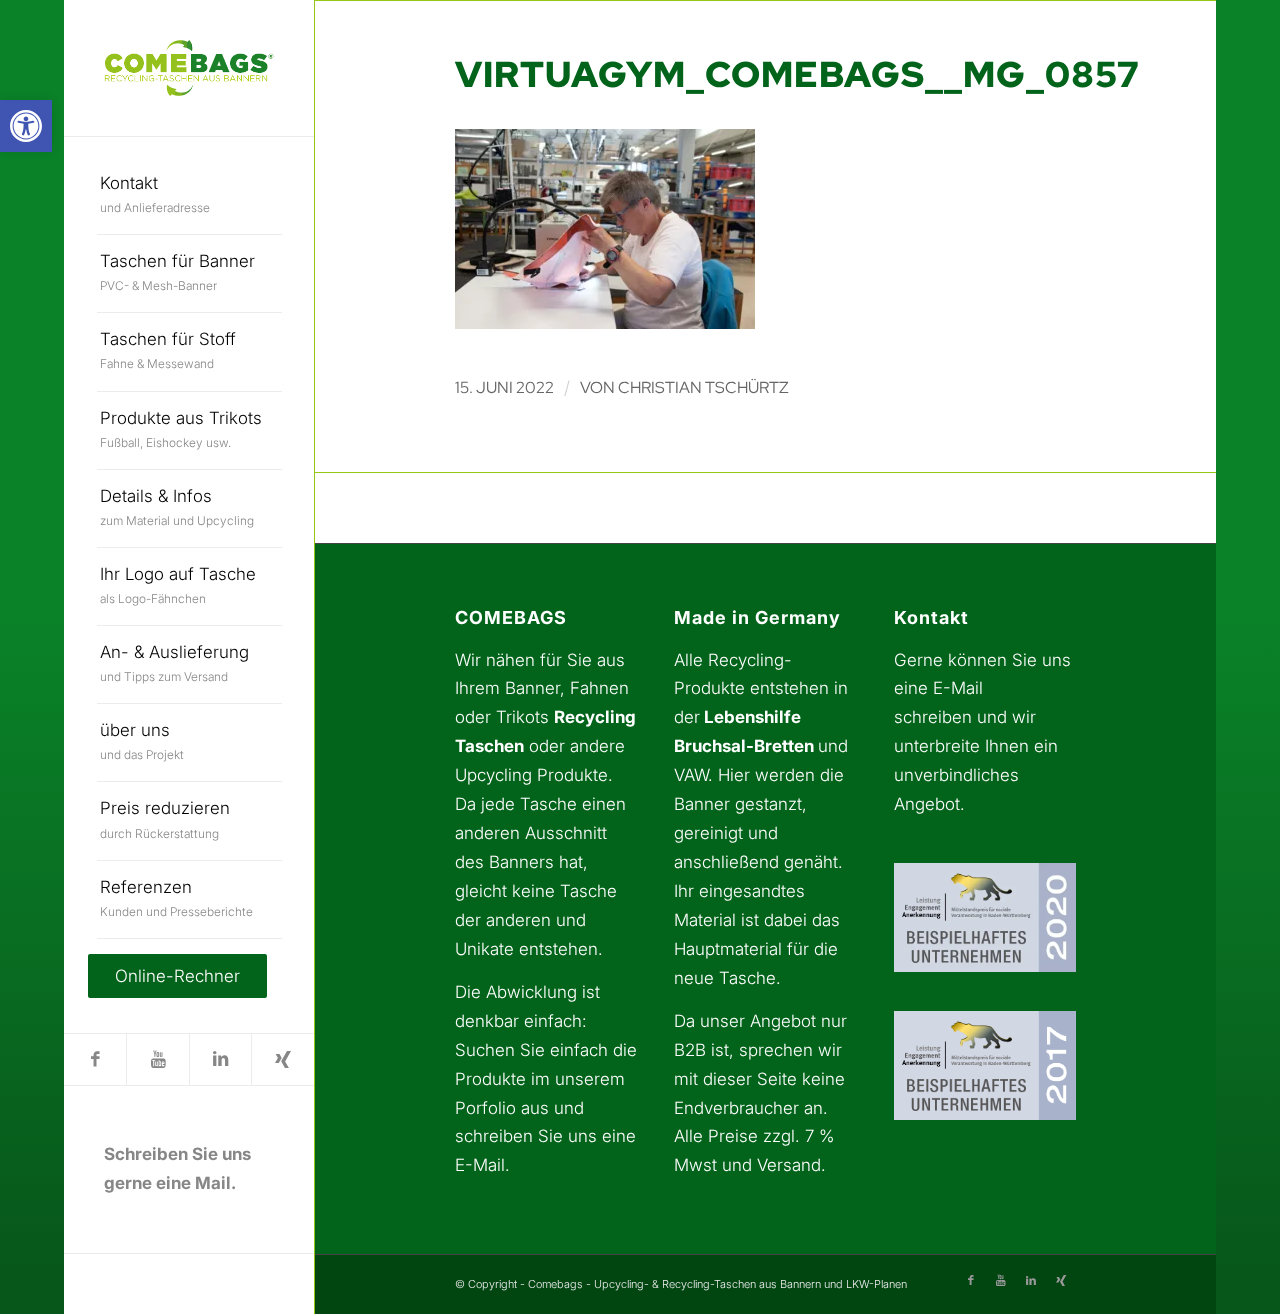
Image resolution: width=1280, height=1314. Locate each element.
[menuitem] (189, 196)
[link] (26, 126)
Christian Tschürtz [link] (703, 387)
